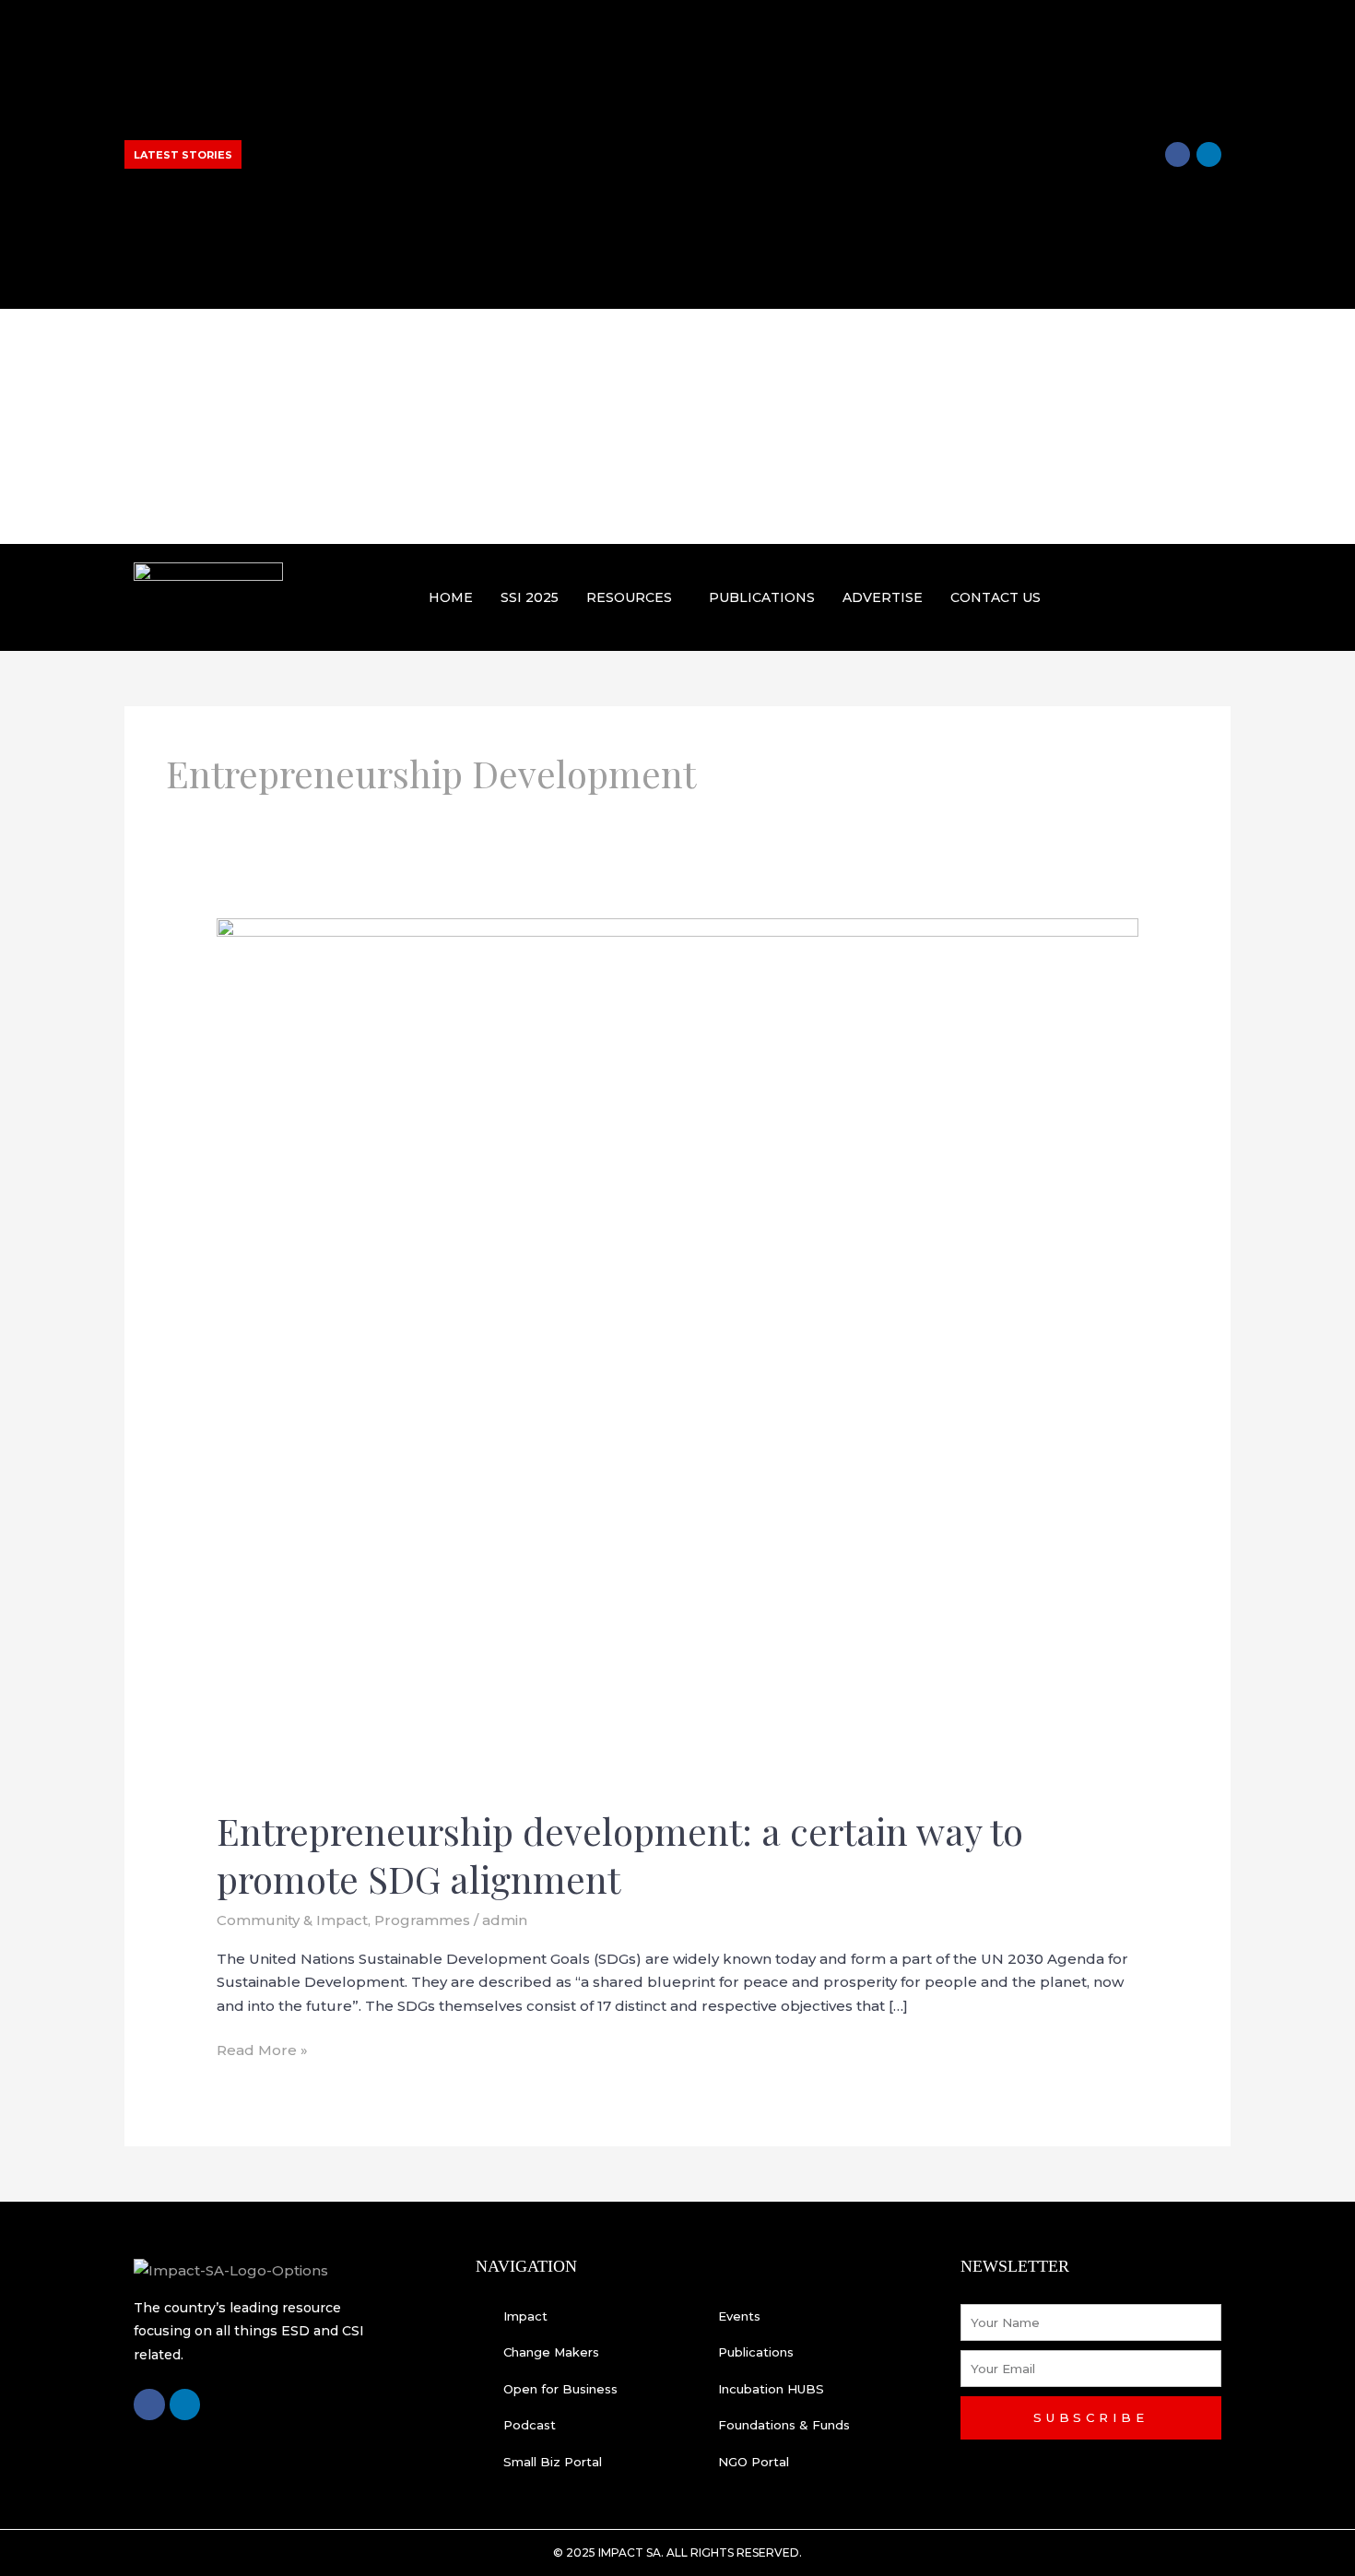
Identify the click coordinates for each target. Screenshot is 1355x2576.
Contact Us (996, 597)
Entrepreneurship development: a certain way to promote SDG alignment (620, 1855)
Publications (762, 597)
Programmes (422, 1920)
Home (451, 597)
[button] (634, 597)
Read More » (262, 2049)
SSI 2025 (530, 597)
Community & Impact (292, 1920)
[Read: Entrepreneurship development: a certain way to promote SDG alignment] (677, 1351)
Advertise (883, 597)
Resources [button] (629, 597)
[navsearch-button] (1209, 594)
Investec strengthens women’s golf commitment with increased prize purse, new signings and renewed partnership (406, 110)
